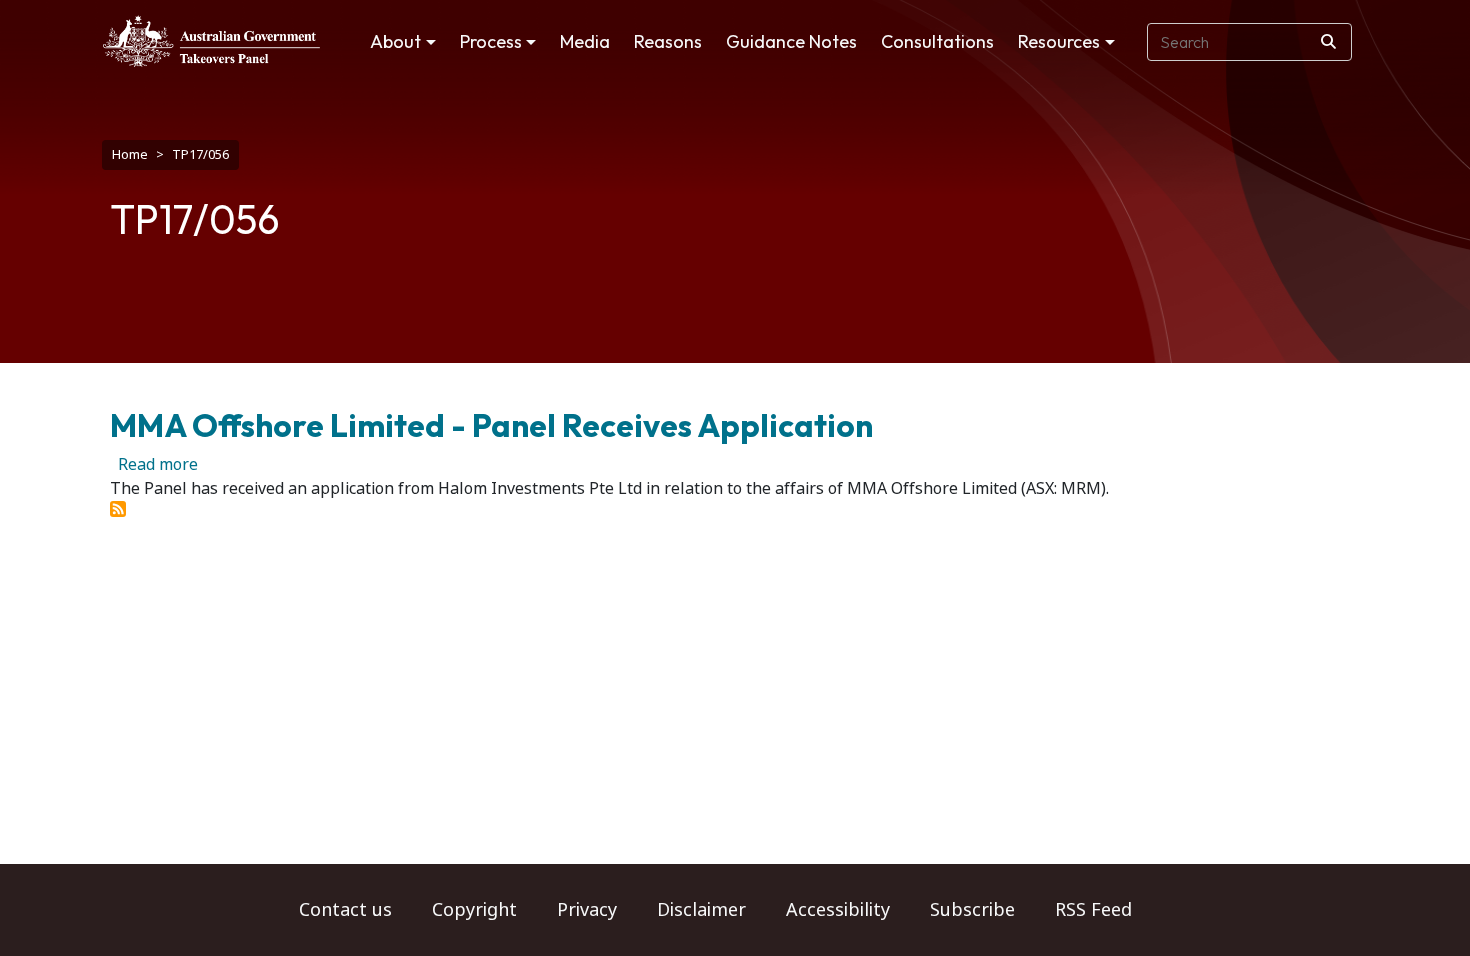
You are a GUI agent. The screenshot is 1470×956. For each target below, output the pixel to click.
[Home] (211, 41)
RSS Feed (1093, 910)
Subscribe (972, 910)
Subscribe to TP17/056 (118, 509)
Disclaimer (701, 910)
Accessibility (838, 910)
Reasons (668, 41)
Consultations (937, 41)
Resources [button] (1059, 41)
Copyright (474, 910)
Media (585, 41)
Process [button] (491, 41)
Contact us (345, 910)
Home (130, 154)
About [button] (395, 41)
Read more (158, 464)
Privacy (587, 910)
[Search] (1328, 42)
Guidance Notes (791, 41)
